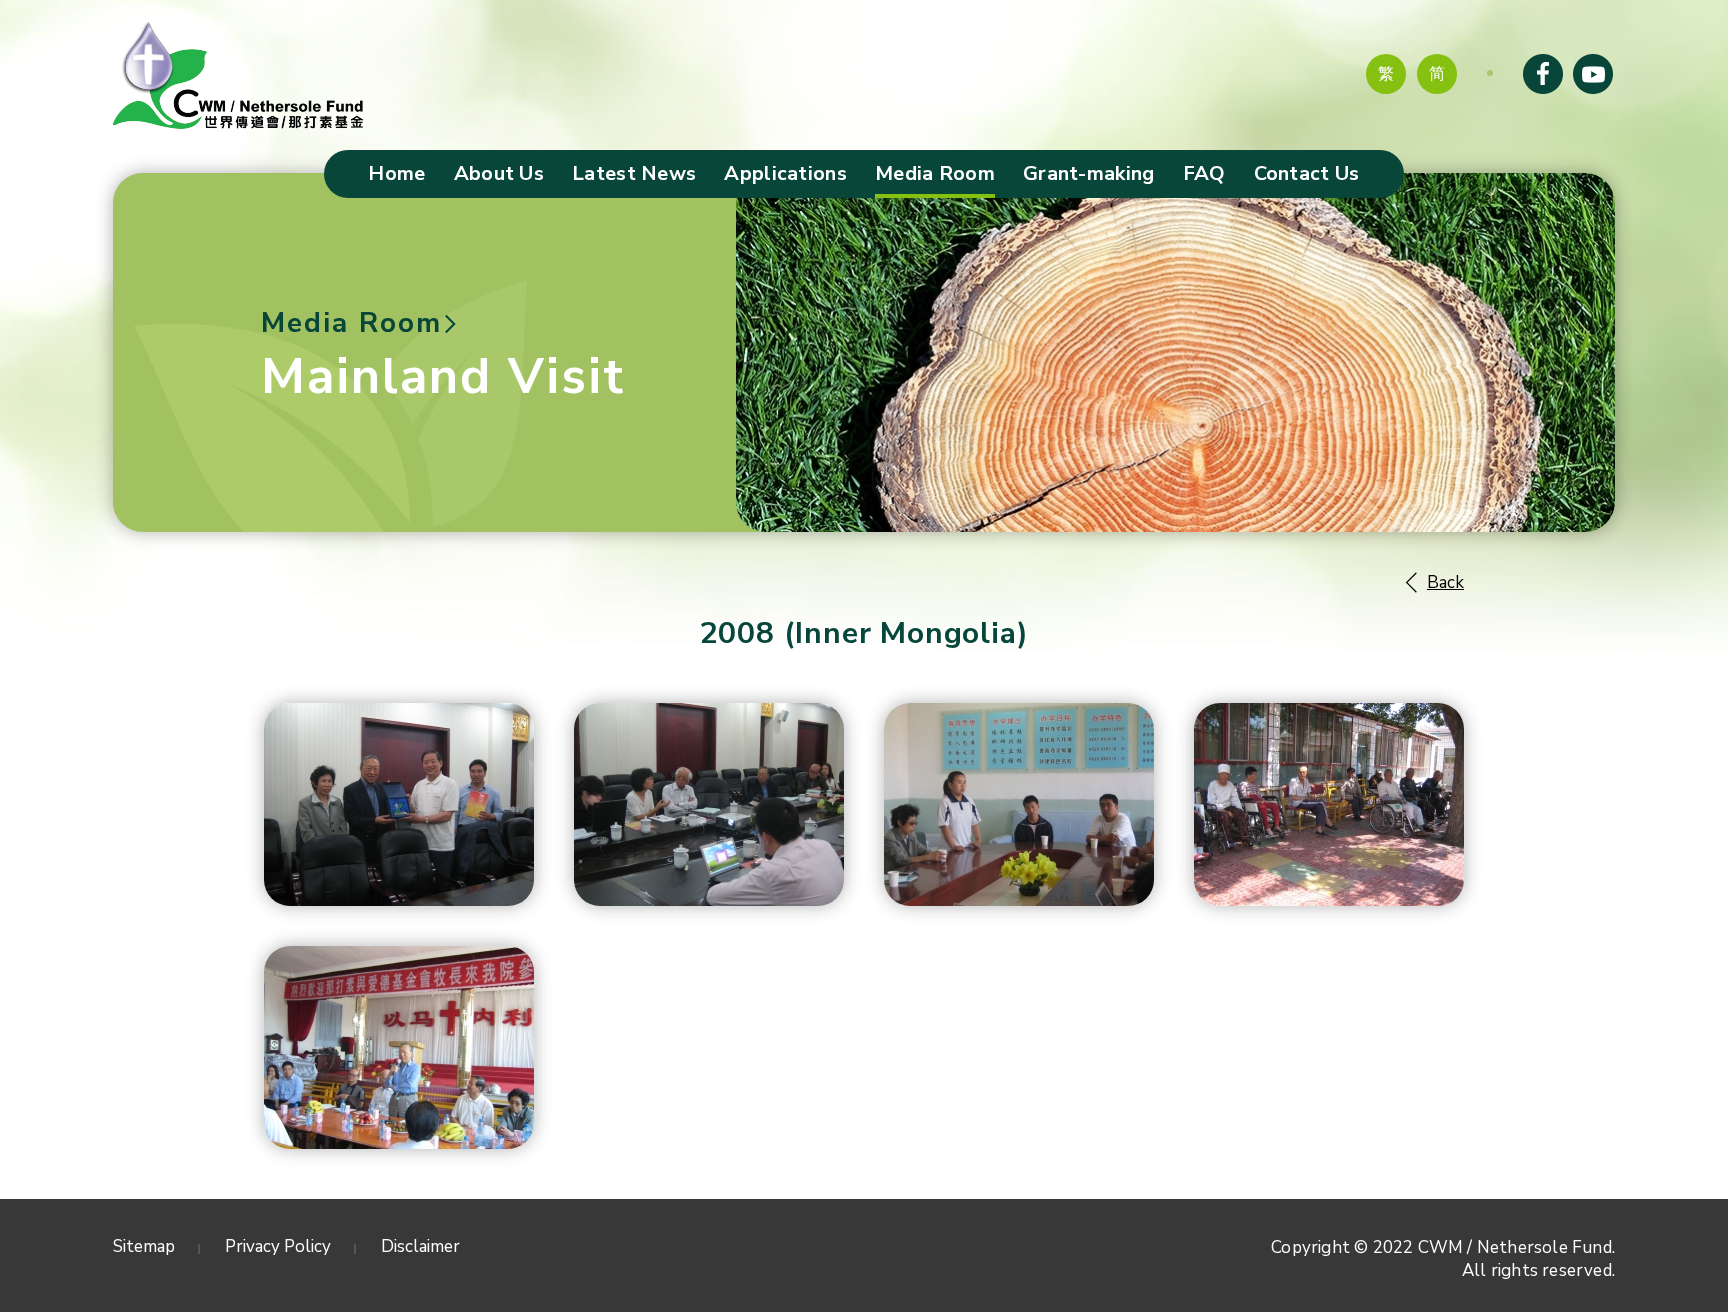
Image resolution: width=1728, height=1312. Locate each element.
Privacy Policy (278, 1246)
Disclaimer (420, 1246)
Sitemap (144, 1246)
